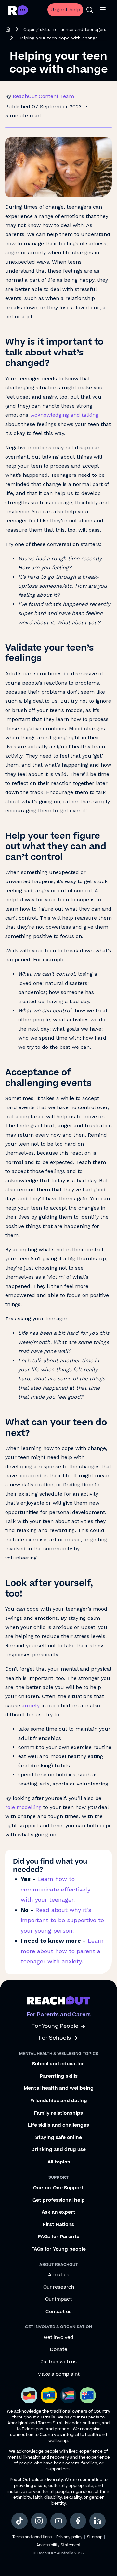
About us (59, 2275)
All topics (59, 2162)
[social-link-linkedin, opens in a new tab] (97, 2521)
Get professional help (59, 2200)
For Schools (55, 2038)
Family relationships (58, 2113)
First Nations (58, 2225)
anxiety (31, 1705)
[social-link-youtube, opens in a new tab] (58, 2521)
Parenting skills (59, 2076)
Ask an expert (58, 2212)
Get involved (59, 2338)
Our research (59, 2287)
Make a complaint (58, 2374)
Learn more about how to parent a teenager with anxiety (62, 1951)
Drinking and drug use (58, 2150)
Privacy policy (69, 2537)
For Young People (55, 2026)
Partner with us (58, 2362)
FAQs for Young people (58, 2249)
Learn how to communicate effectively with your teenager (56, 1889)
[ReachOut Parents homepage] (8, 29)
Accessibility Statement (58, 2545)
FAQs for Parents (59, 2237)
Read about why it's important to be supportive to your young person (62, 1920)
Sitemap (95, 2537)
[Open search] (90, 10)
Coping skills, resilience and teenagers (65, 29)
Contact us (58, 2312)
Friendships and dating (59, 2101)
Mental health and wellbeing (59, 2088)
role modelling (23, 1807)
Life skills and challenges (58, 2125)
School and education (58, 2064)
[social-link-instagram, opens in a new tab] (39, 2521)
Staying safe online (59, 2138)
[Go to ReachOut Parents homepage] (18, 10)
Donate (59, 2350)
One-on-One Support (58, 2188)
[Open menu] (103, 10)
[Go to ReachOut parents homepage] (59, 2000)
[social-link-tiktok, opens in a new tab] (19, 2521)
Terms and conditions (32, 2537)
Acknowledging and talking (65, 415)
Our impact (58, 2299)
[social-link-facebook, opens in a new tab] (78, 2521)
